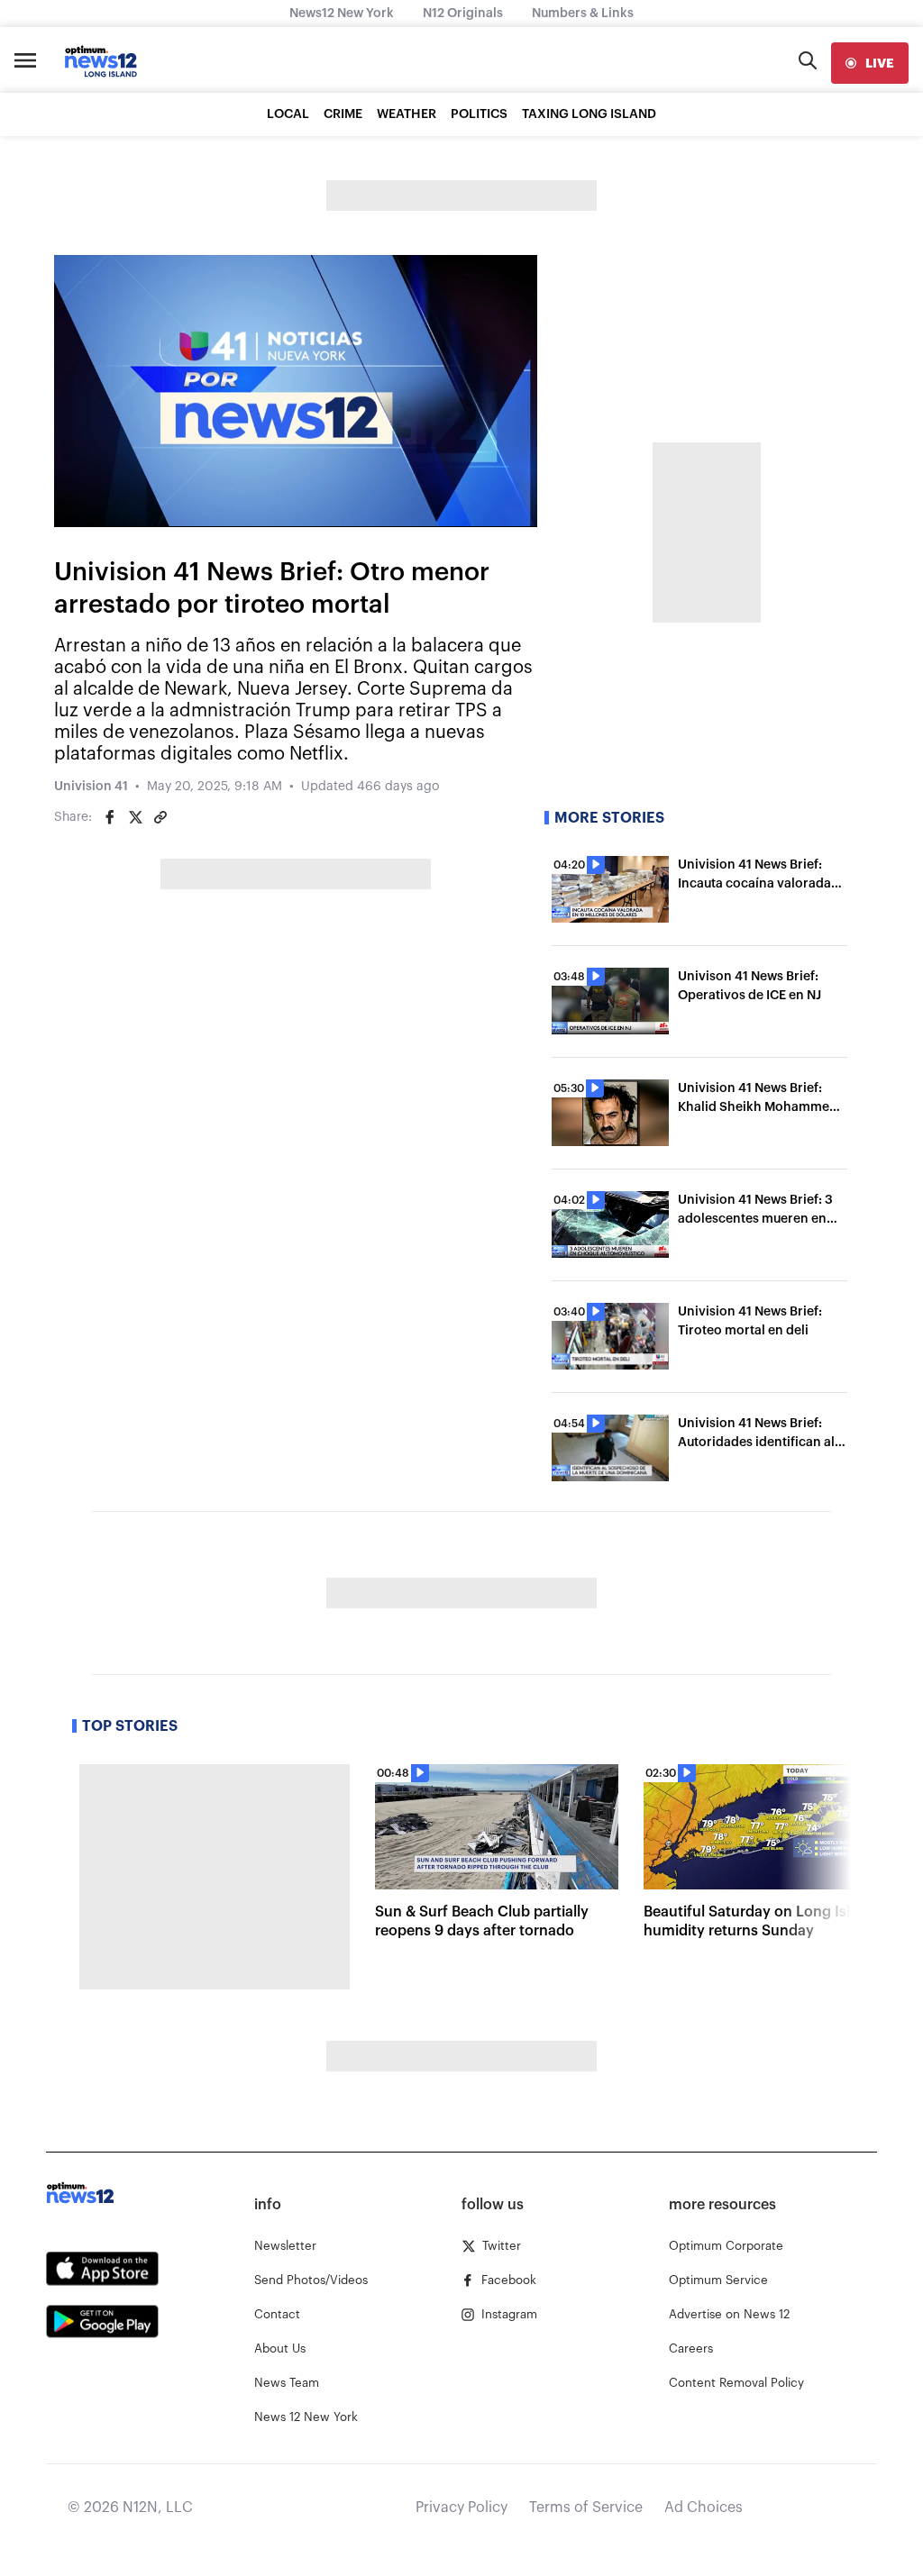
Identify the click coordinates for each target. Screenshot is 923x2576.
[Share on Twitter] (135, 817)
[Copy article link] (160, 817)
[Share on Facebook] (110, 817)
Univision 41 (91, 787)
